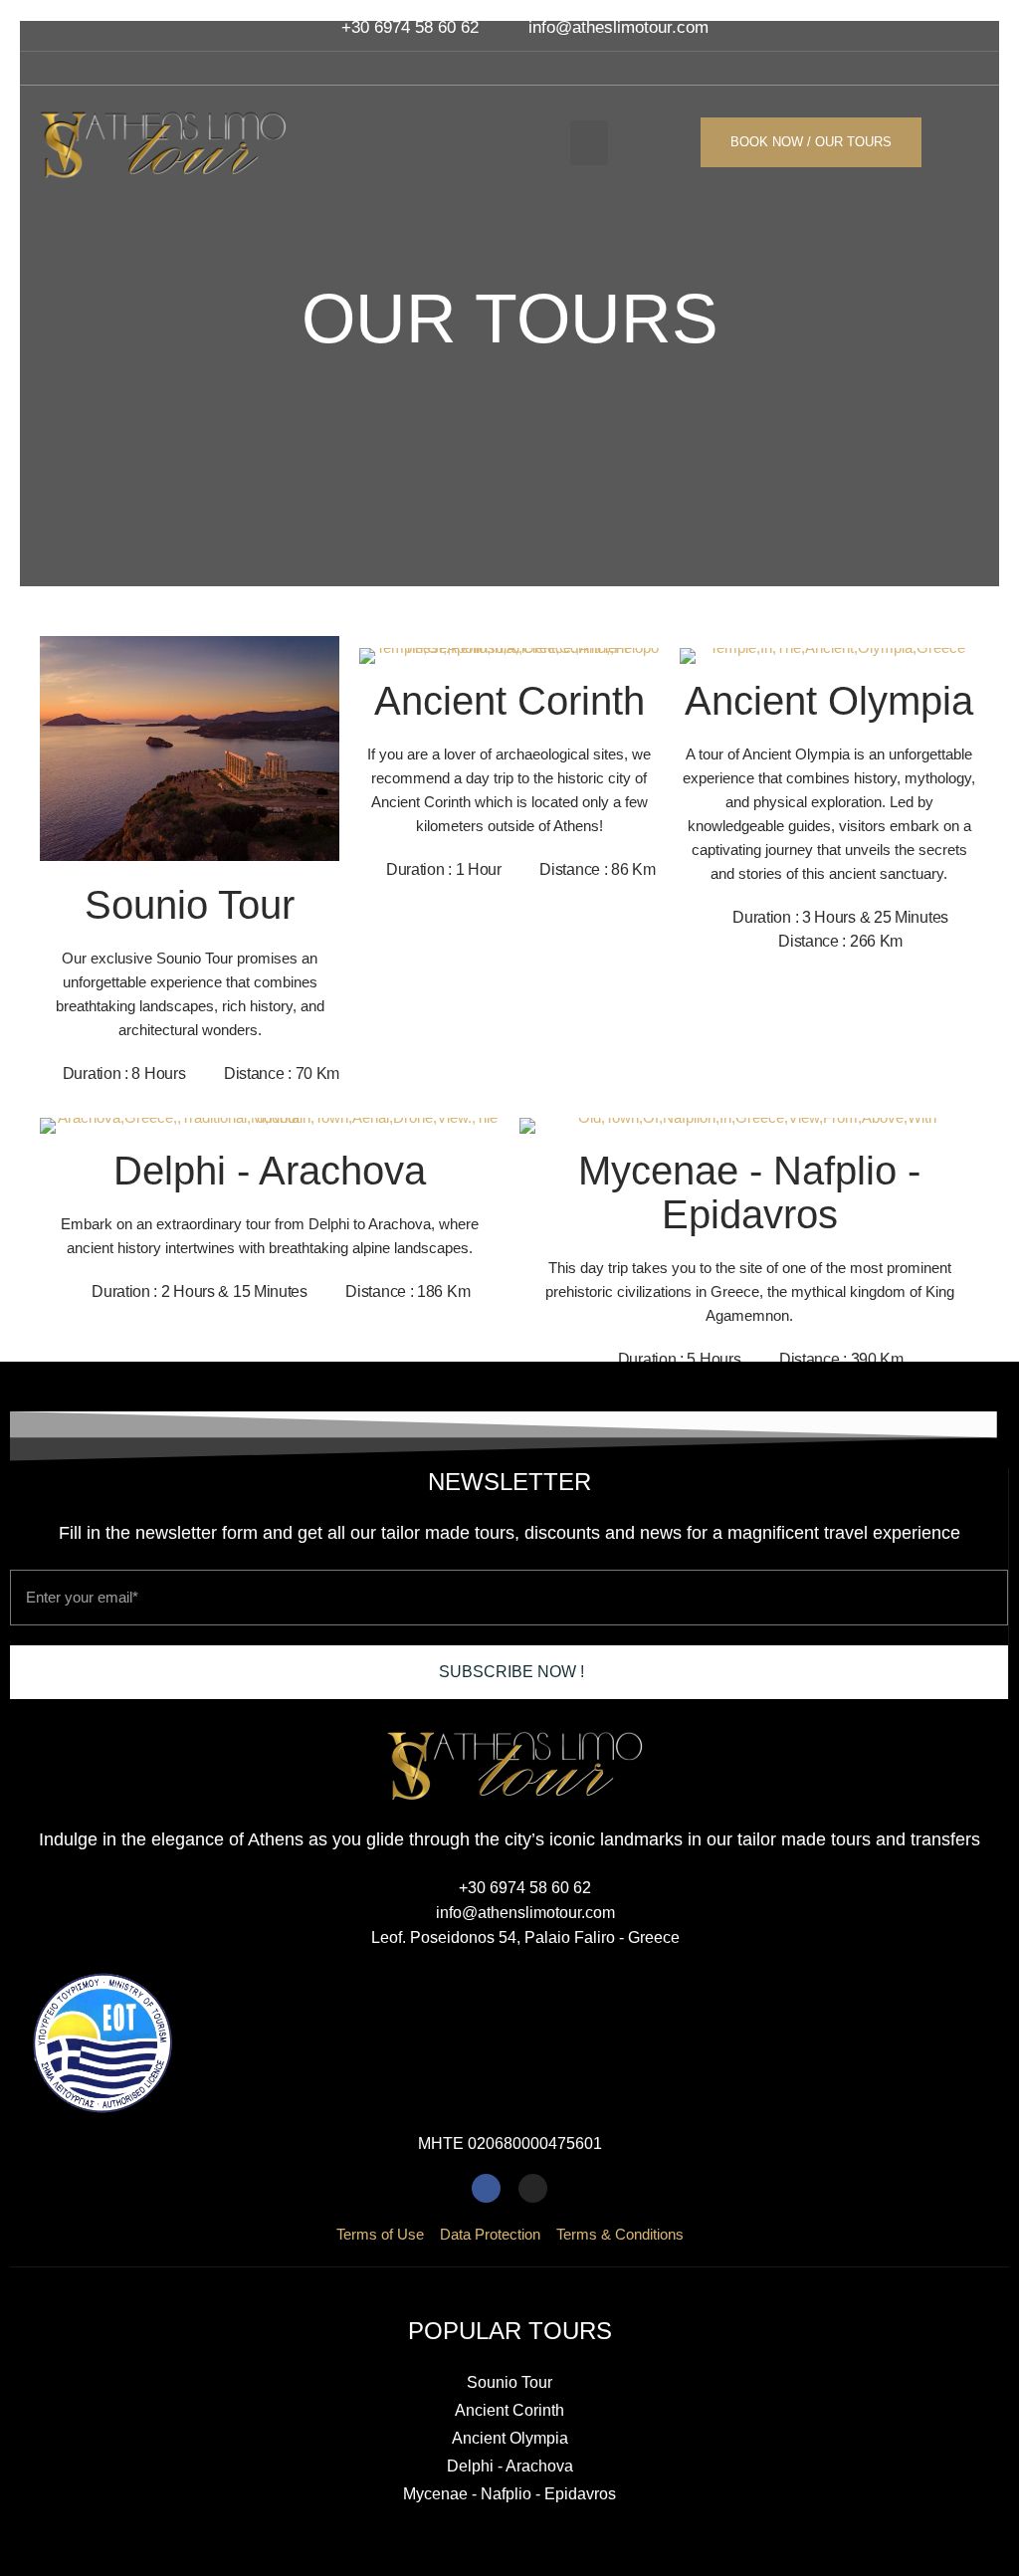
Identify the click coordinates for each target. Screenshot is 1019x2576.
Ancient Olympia (829, 701)
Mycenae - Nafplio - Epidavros (749, 1192)
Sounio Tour (190, 905)
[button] (589, 143)
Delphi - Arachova (270, 1171)
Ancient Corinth (509, 701)
